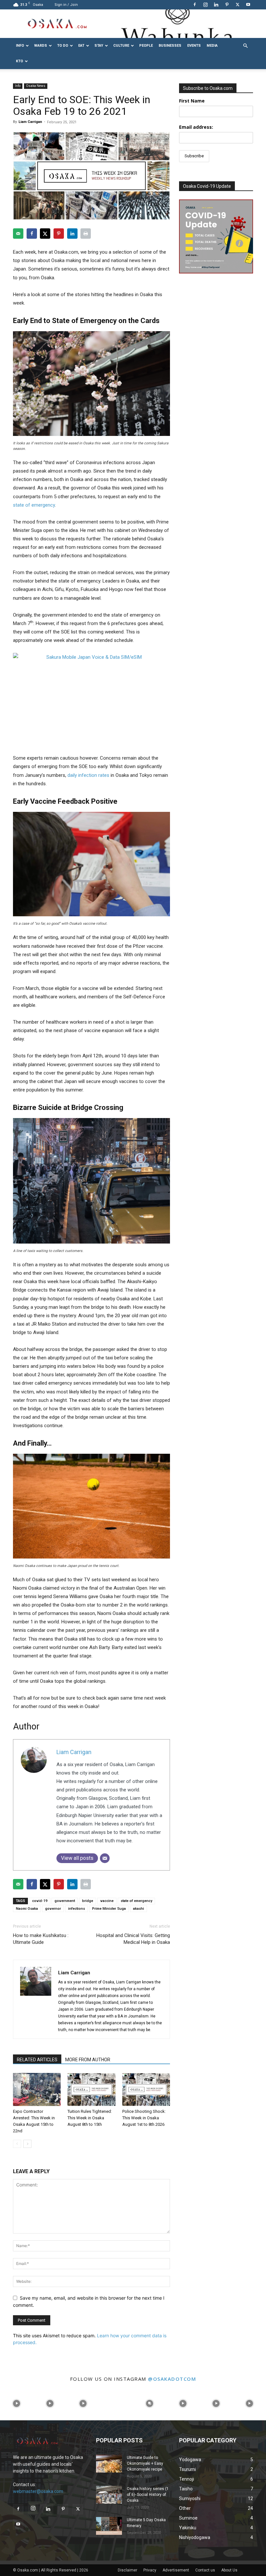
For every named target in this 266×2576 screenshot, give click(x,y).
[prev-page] (17, 2144)
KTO (19, 61)
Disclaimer (127, 2570)
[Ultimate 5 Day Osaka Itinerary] (109, 2526)
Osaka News (36, 86)
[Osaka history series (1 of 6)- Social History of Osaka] (109, 2495)
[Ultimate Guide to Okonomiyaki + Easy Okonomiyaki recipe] (109, 2464)
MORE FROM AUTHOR (88, 2060)
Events (194, 46)
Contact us (205, 2570)
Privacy (150, 2570)
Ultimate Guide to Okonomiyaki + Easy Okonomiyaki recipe (145, 2463)
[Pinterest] (227, 5)
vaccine (107, 1901)
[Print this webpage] (86, 234)
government (65, 1901)
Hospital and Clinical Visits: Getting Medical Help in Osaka (133, 1939)
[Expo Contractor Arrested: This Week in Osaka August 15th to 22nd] (37, 2089)
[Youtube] (248, 5)
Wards (41, 46)
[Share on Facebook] (32, 234)
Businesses (170, 46)
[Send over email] (18, 234)
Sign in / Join (66, 5)
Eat (81, 46)
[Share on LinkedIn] (72, 234)
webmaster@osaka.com (38, 2491)
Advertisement (176, 2570)
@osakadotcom (172, 2379)
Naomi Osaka (27, 1909)
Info (20, 46)
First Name (192, 101)
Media (212, 46)
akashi (139, 1909)
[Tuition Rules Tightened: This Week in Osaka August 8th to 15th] (91, 2089)
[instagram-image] (17, 2404)
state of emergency (34, 505)
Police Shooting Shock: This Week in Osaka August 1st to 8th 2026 (144, 2118)
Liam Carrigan (30, 122)
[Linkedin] (216, 5)
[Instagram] (205, 5)
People (146, 46)
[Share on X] (45, 234)
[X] (237, 5)
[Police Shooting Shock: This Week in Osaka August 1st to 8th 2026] (146, 2089)
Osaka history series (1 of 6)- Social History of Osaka (148, 2495)
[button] (245, 46)
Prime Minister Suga (109, 1909)
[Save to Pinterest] (59, 234)
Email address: (196, 127)
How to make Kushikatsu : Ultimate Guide (41, 1939)
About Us (229, 2570)
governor (53, 1909)
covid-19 (40, 1901)
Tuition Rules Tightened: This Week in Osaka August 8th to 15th (90, 2118)
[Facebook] (195, 5)
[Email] (105, 1858)
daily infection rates (88, 775)
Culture (121, 46)
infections (77, 1909)
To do (63, 46)
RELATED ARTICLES (37, 2060)
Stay (99, 46)
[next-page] (27, 2144)
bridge (88, 1901)
